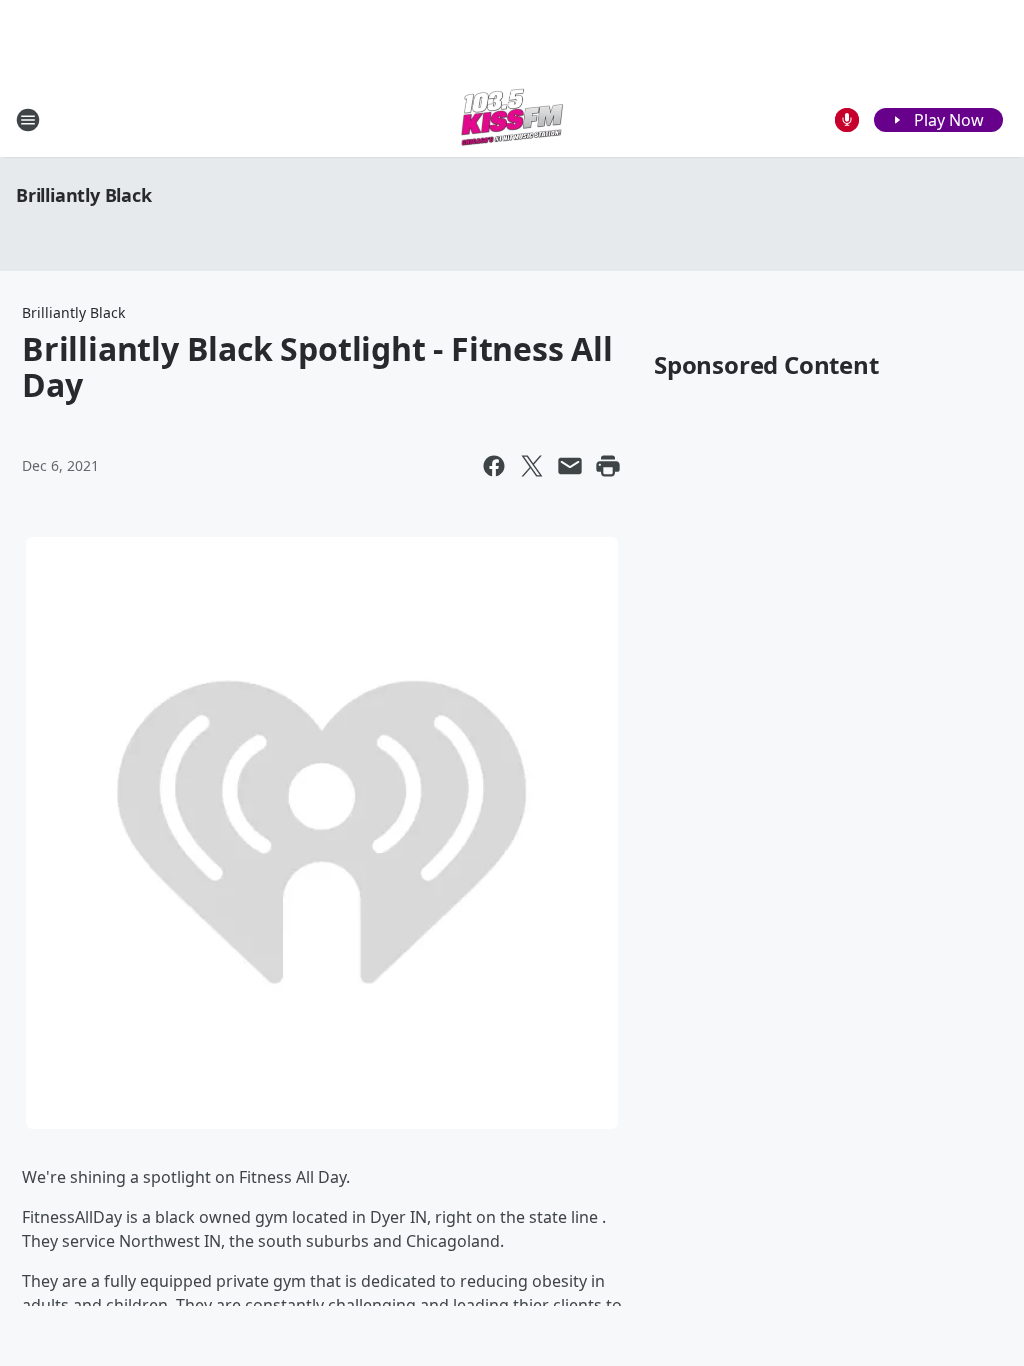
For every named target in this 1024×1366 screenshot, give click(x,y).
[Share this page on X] (532, 466)
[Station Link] (512, 119)
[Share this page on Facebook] (494, 466)
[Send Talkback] (847, 120)
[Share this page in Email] (570, 466)
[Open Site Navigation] (28, 120)
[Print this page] (608, 466)
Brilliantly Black (84, 195)
